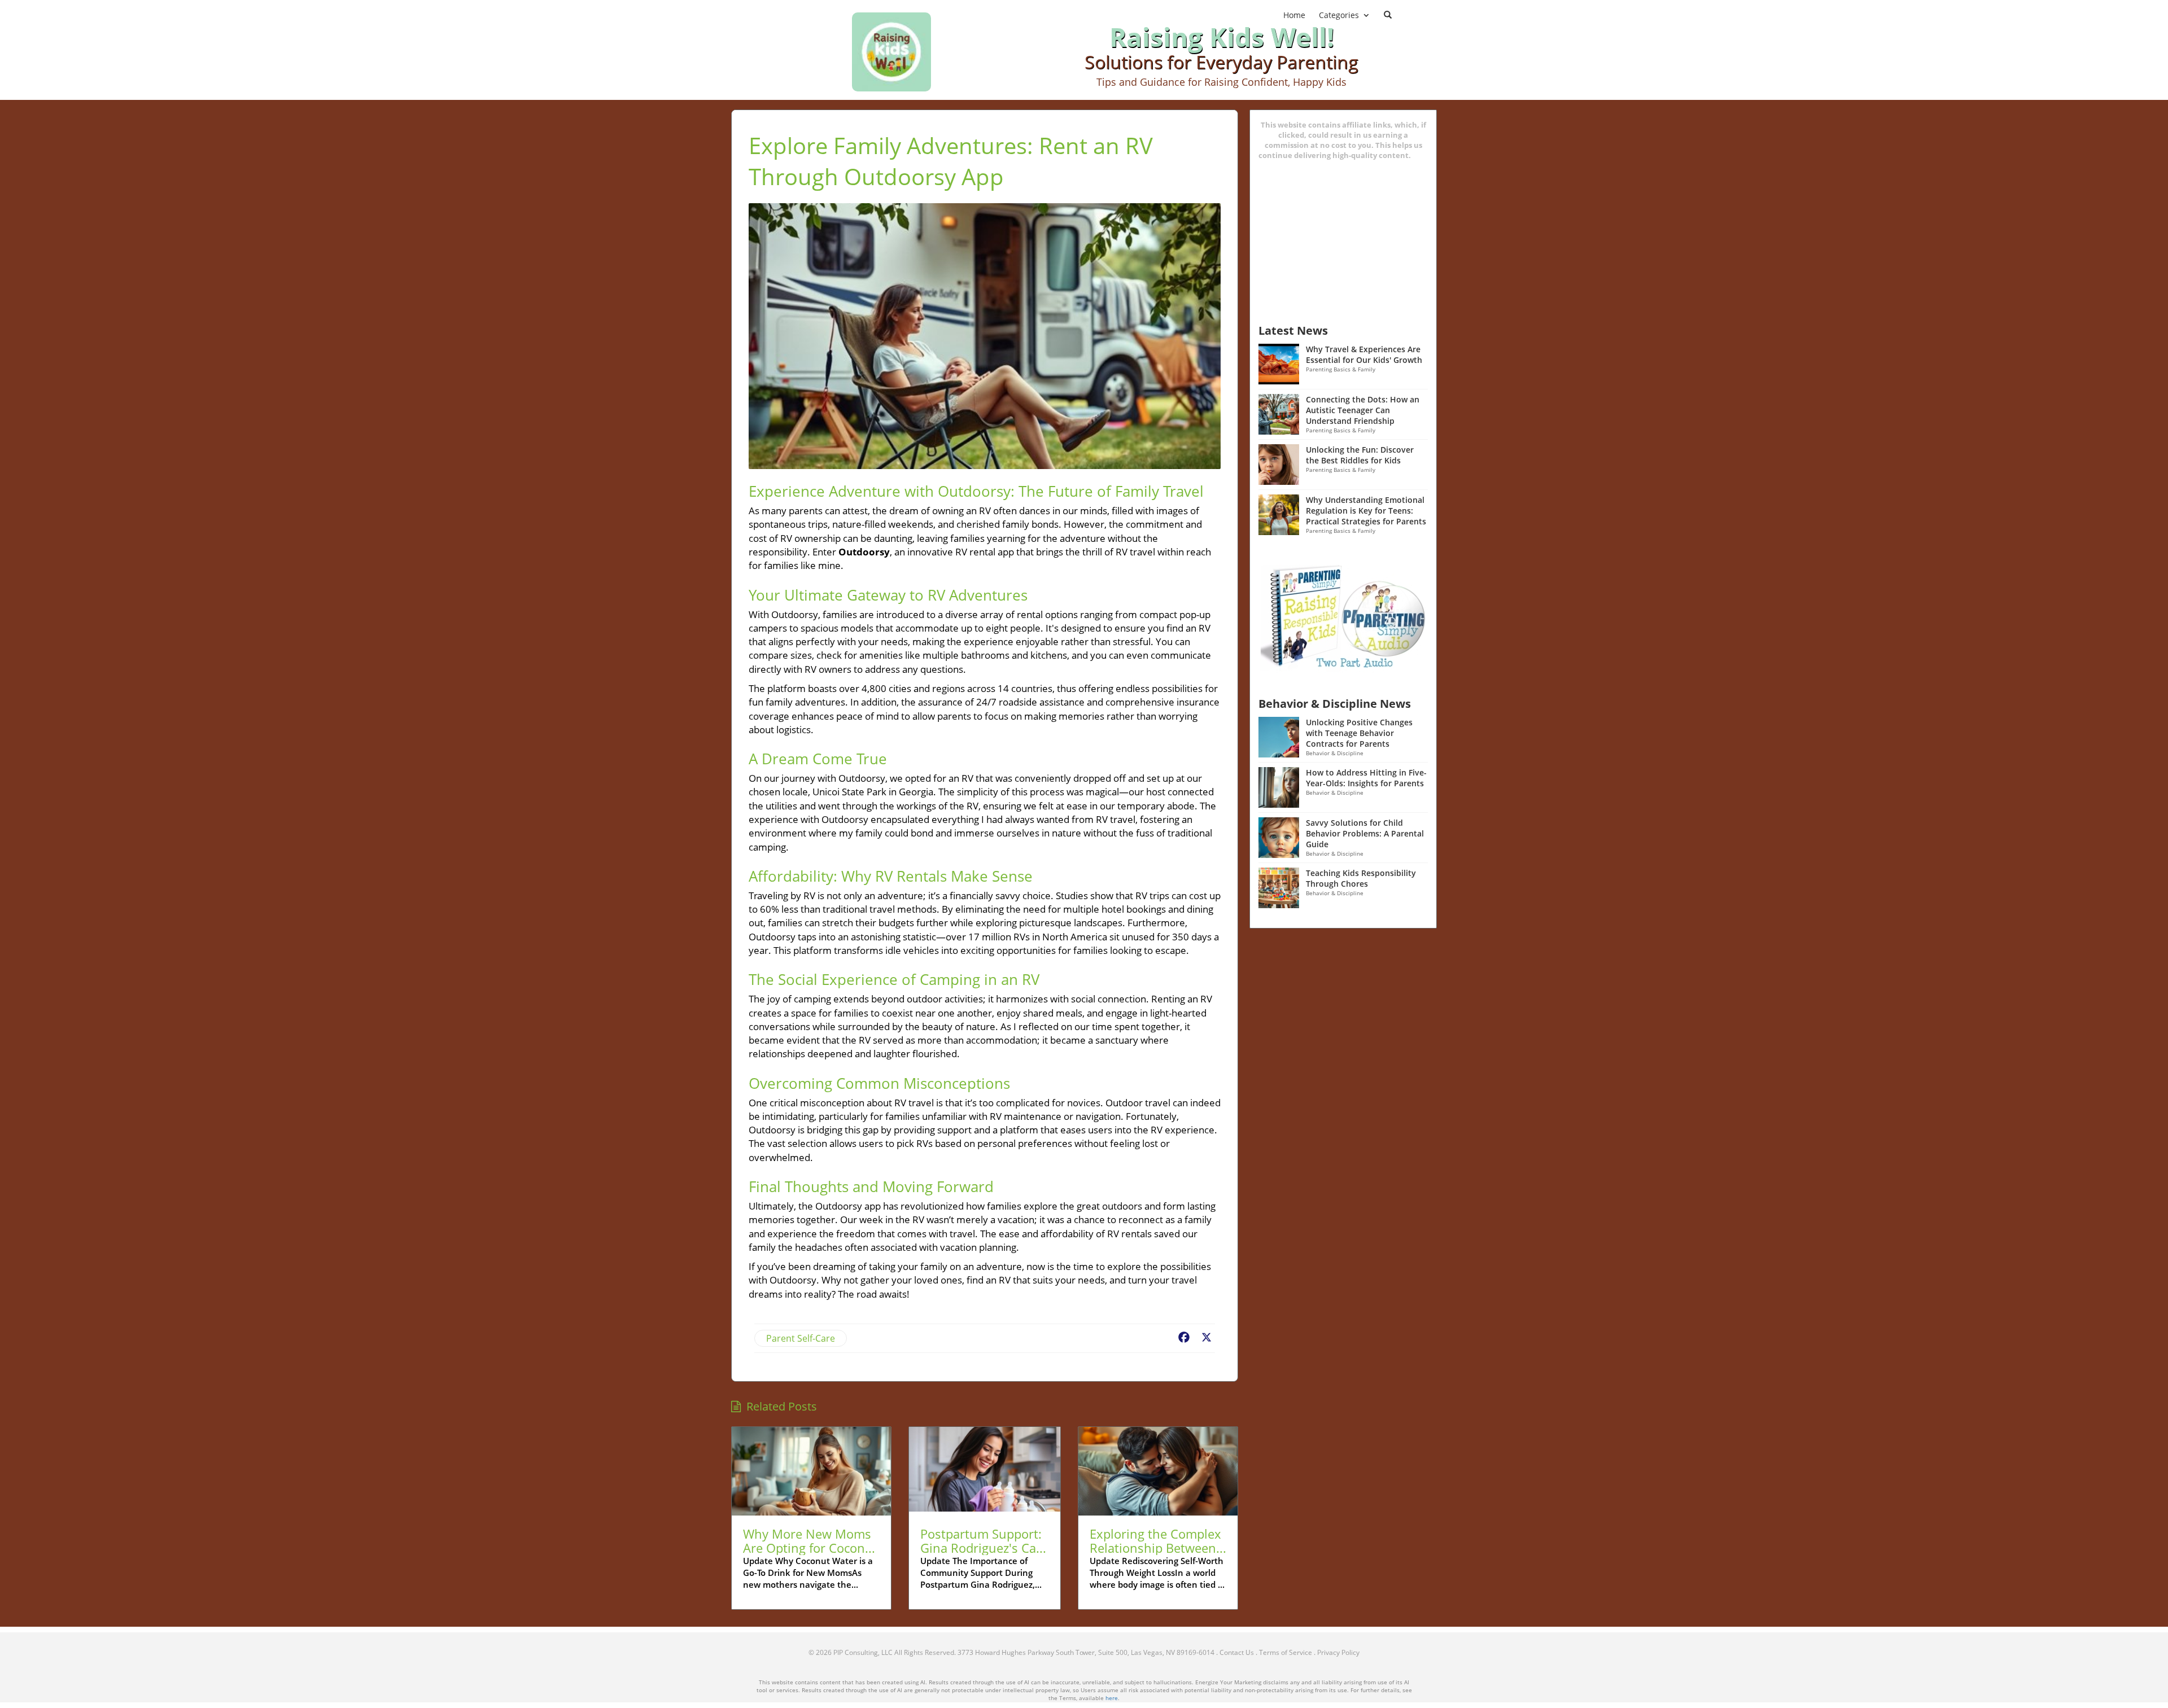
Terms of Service (1286, 1652)
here (1112, 1698)
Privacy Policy (1338, 1652)
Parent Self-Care (801, 1338)
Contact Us (1237, 1652)
